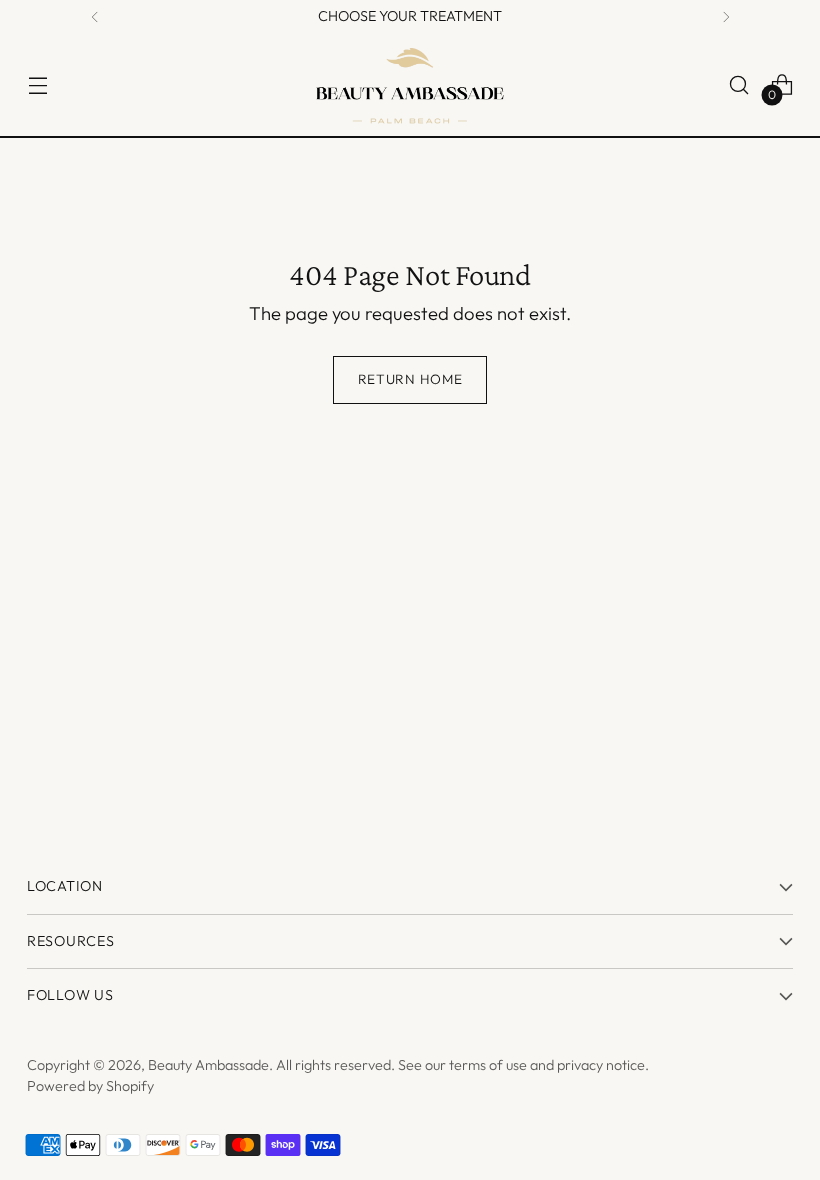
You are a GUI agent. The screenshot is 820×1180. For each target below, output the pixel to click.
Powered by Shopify (90, 1086)
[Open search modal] (739, 84)
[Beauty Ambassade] (410, 85)
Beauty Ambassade (208, 1065)
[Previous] (95, 17)
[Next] (726, 17)
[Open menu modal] (37, 84)
